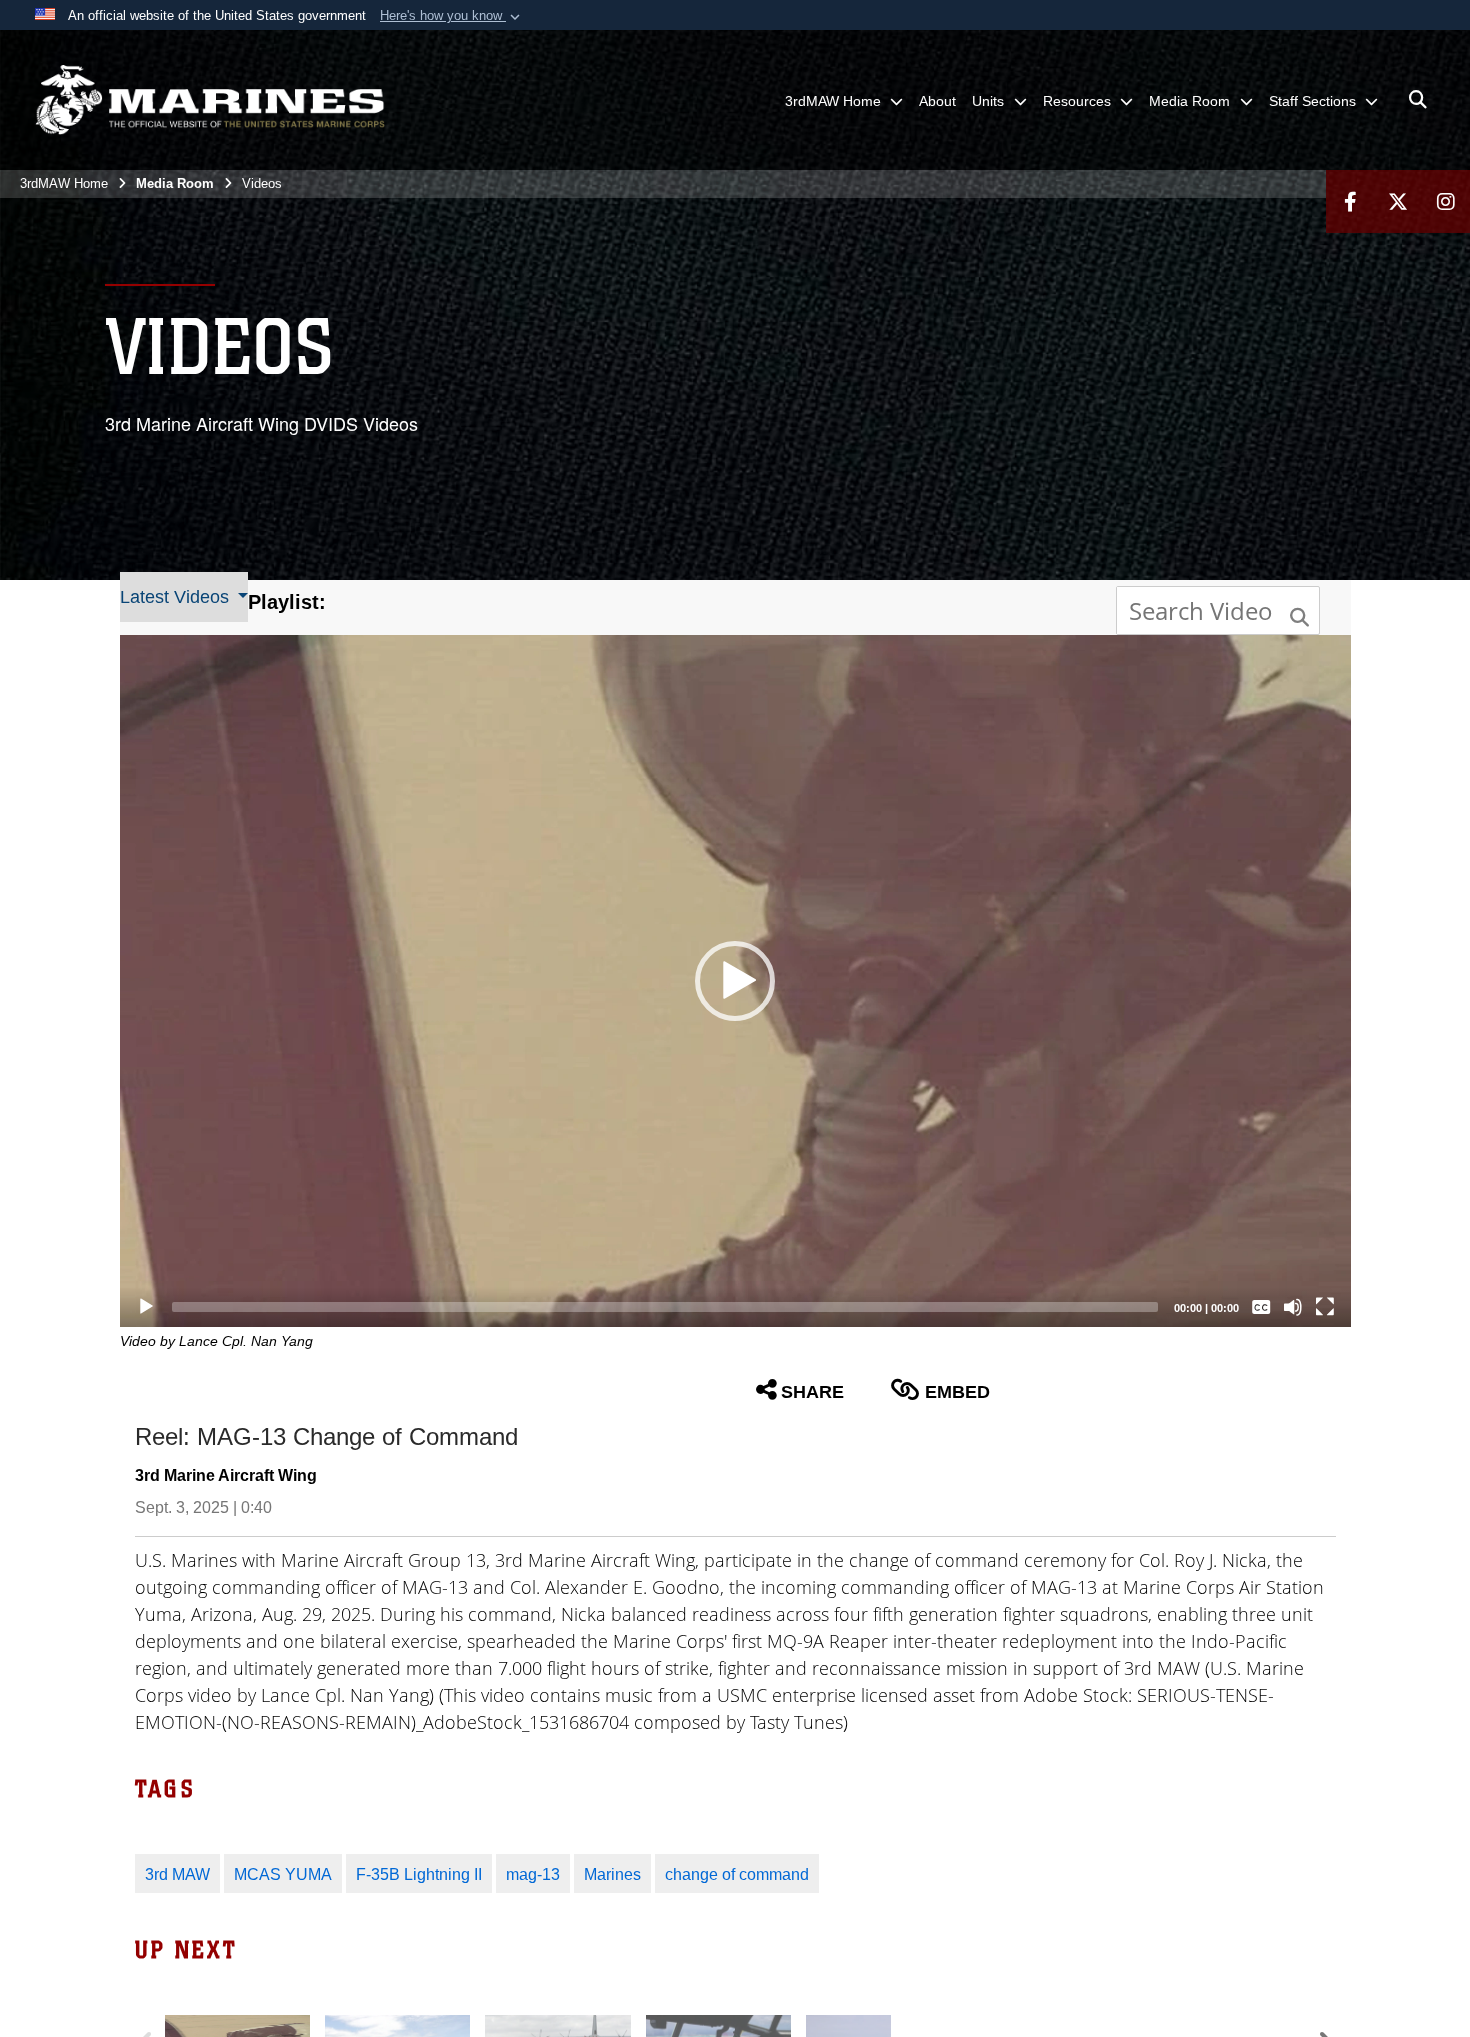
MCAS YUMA (283, 1874)
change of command (737, 1874)
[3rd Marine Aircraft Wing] (210, 100)
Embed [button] (957, 1392)
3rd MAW (177, 1874)
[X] (1398, 201)
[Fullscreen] (1325, 1307)
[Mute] (1293, 1307)
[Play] (146, 1307)
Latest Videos (177, 597)
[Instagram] (1446, 201)
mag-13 (533, 1874)
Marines (612, 1874)
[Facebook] (1350, 201)
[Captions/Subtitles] (1261, 1307)
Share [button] (812, 1392)
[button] (452, 16)
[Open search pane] (1418, 100)
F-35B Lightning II (419, 1874)
